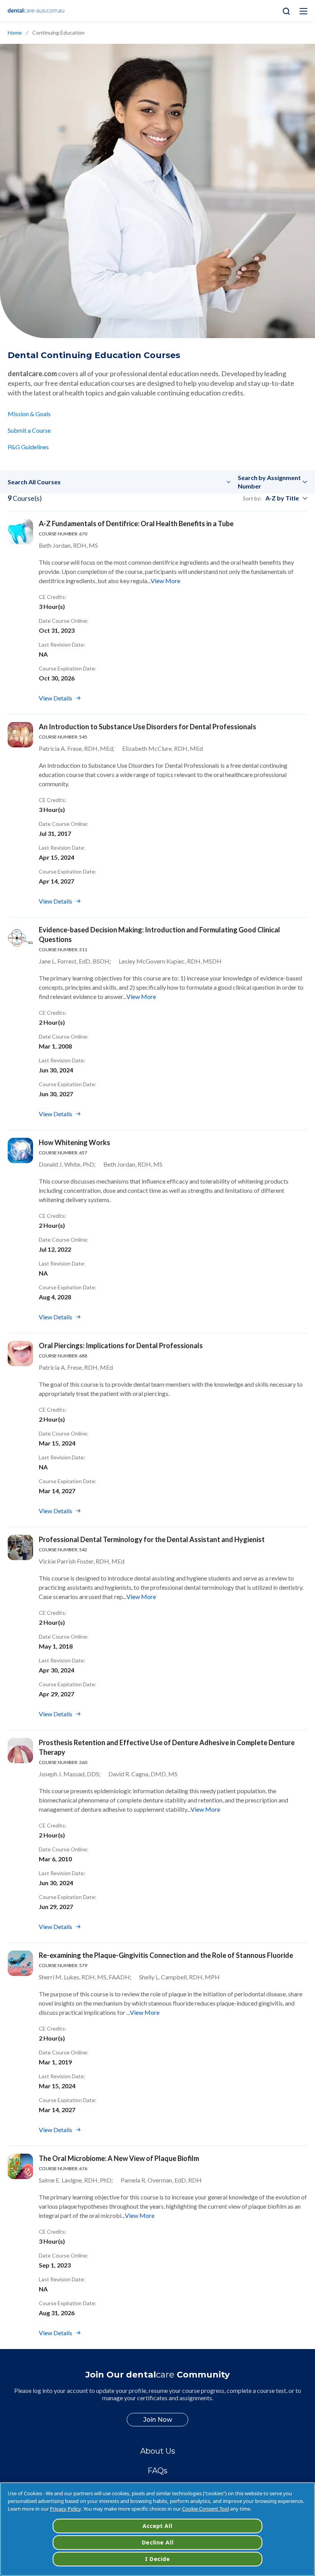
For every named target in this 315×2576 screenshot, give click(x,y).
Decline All (158, 2542)
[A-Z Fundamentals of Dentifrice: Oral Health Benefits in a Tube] (20, 532)
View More (165, 581)
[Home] (36, 11)
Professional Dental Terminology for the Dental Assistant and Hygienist (152, 1539)
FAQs (157, 2471)
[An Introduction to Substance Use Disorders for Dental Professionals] (20, 735)
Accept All (157, 2526)
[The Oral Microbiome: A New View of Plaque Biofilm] (20, 2166)
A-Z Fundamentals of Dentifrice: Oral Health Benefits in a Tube (136, 524)
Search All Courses (34, 482)
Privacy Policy (65, 2509)
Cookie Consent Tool (206, 2509)
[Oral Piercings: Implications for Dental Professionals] (20, 1354)
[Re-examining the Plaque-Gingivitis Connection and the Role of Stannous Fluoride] (20, 1963)
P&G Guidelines (28, 447)
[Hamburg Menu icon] (303, 11)
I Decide (158, 2559)
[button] (119, 482)
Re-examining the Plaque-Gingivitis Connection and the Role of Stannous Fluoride (166, 1955)
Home (15, 33)
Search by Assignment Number (269, 482)
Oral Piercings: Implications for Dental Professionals (121, 1346)
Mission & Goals (29, 414)
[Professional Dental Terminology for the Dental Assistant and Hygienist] (20, 1547)
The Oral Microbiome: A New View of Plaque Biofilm (119, 2158)
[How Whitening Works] (20, 1150)
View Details (56, 698)
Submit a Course (29, 430)
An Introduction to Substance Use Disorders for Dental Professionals (148, 727)
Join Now (158, 2420)
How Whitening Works (75, 1142)
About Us (158, 2451)
